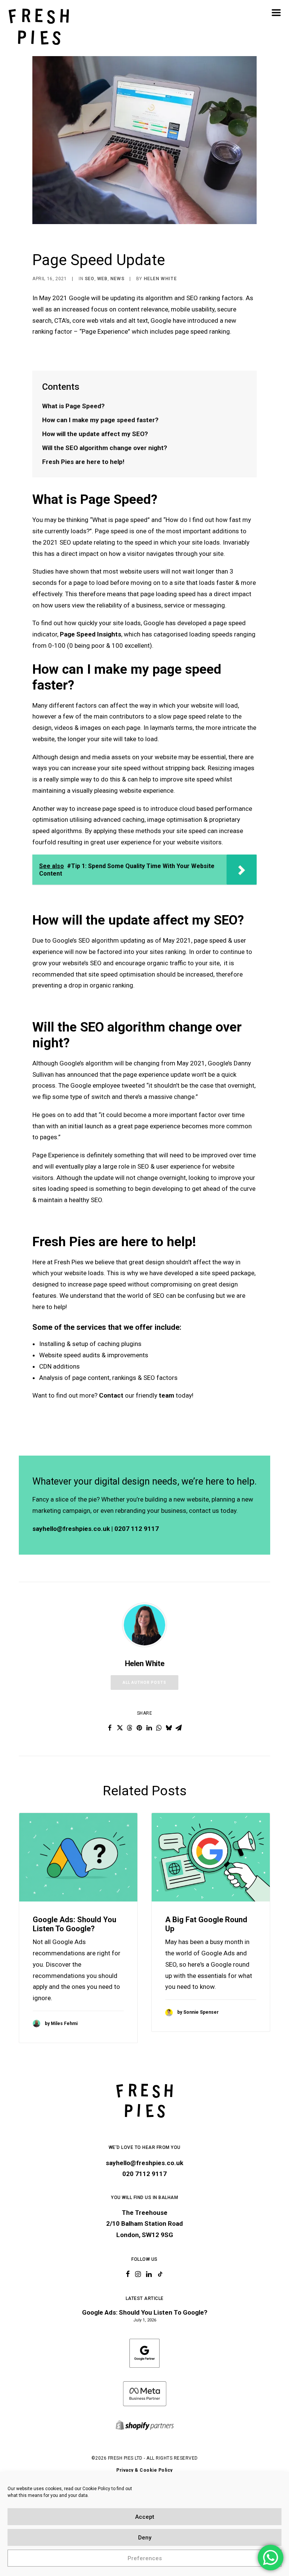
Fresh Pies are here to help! (84, 462)
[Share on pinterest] (139, 1728)
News (117, 279)
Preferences (145, 2558)
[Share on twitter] (120, 1728)
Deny (145, 2538)
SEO (90, 279)
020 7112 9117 (144, 2174)
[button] (276, 12)
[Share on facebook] (110, 1728)
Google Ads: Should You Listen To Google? (75, 1924)
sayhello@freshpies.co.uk (71, 1529)
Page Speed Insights (91, 634)
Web (102, 279)
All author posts (144, 1682)
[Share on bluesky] (169, 1728)
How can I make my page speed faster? (100, 420)
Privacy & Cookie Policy (144, 2470)
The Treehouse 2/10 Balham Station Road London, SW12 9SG (144, 2224)
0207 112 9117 (137, 1529)
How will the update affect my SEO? (96, 434)
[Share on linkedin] (149, 1728)
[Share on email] (178, 1728)
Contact (111, 1395)
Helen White (160, 279)
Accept (145, 2517)
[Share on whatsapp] (159, 1728)
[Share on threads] (129, 1728)
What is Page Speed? (73, 406)
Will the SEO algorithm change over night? (105, 448)
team (167, 1395)
